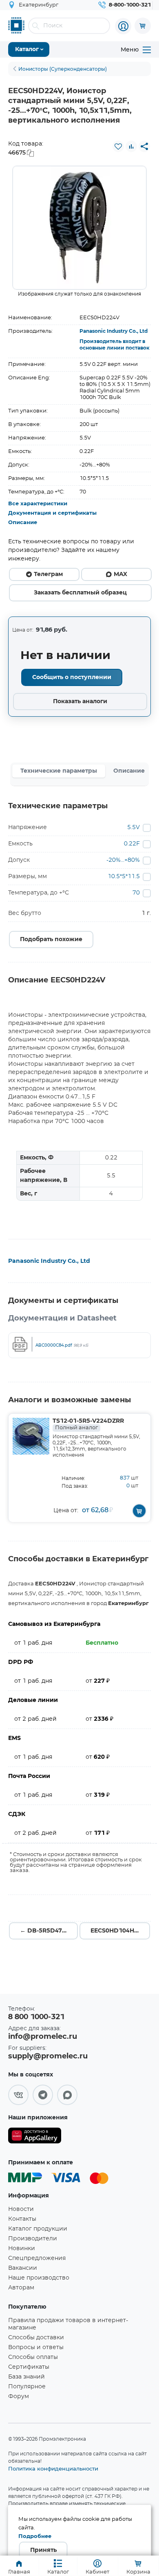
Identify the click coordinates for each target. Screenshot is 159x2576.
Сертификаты (29, 2367)
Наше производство (39, 2278)
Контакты (22, 2219)
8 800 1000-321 (36, 2017)
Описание (23, 523)
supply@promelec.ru (48, 2056)
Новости (21, 2209)
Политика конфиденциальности (53, 2468)
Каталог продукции (38, 2229)
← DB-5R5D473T (45, 1931)
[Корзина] (143, 26)
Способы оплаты (33, 2357)
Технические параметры (59, 771)
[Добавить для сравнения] (131, 146)
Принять (43, 2550)
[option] (79, 228)
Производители (33, 2239)
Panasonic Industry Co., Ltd (114, 331)
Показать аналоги (80, 702)
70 (136, 893)
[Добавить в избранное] (118, 146)
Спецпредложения (37, 2258)
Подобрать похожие (51, 939)
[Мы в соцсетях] (18, 2095)
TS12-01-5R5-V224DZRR (88, 1424)
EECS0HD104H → (116, 1931)
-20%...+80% (123, 860)
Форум (19, 2397)
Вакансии (23, 2268)
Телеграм (48, 574)
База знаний (26, 2377)
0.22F (132, 844)
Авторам (21, 2288)
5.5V (134, 827)
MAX (120, 574)
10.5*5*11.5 (124, 877)
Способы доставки (36, 2338)
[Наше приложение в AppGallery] (35, 2137)
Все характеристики (38, 504)
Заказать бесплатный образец (80, 593)
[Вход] (123, 26)
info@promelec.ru (43, 2037)
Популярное (27, 2387)
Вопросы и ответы (36, 2347)
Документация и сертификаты (52, 513)
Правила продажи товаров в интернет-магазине (68, 2324)
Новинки (22, 2249)
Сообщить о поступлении (72, 677)
